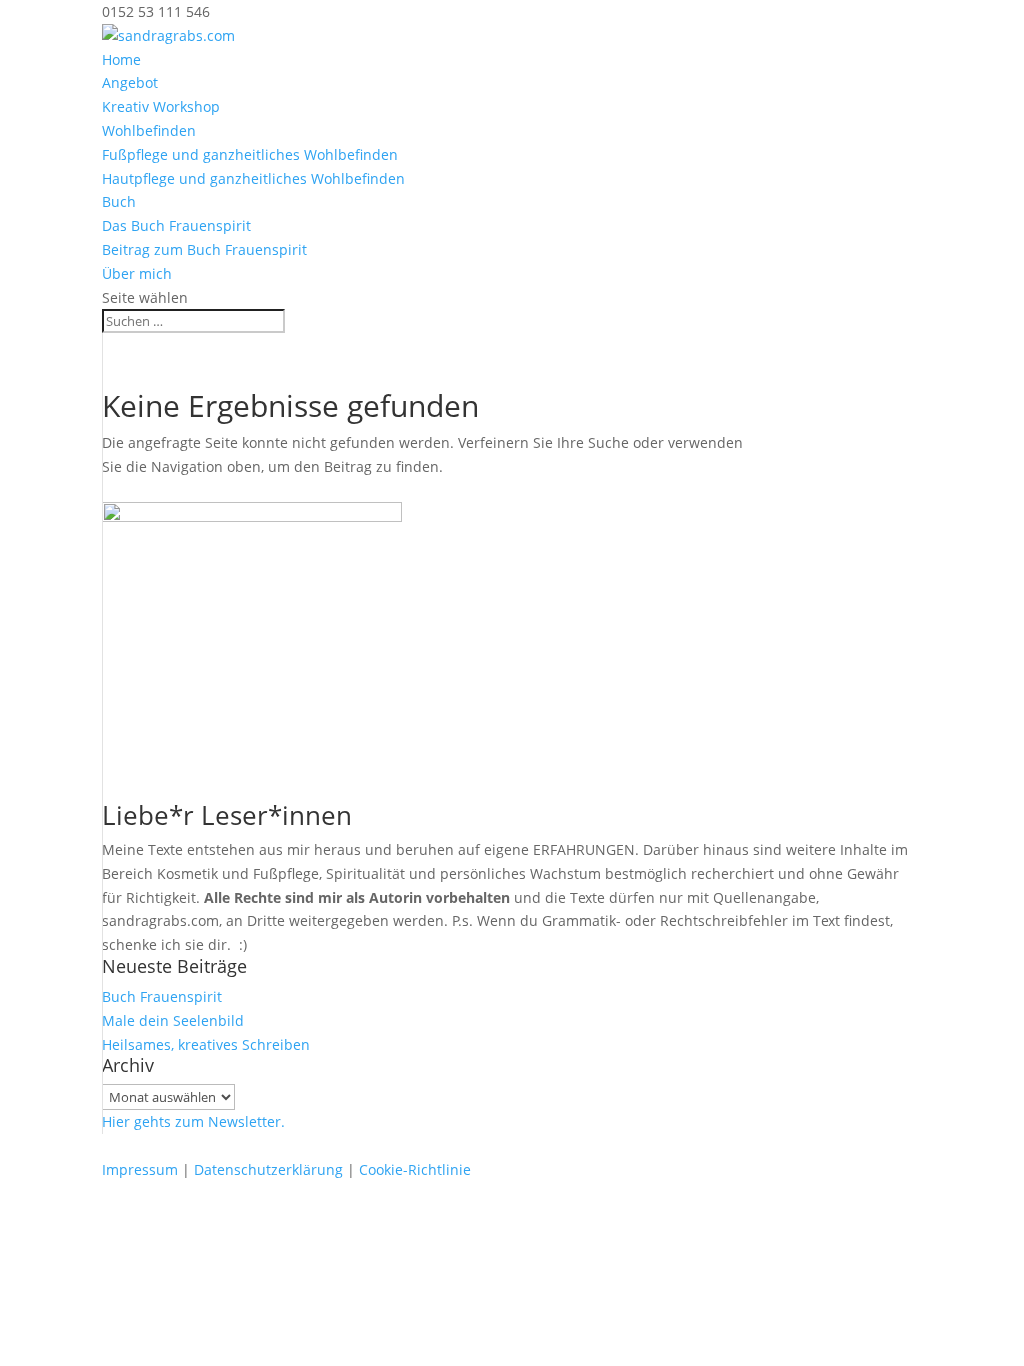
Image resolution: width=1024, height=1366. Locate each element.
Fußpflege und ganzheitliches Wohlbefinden (250, 154)
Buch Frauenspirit (162, 996)
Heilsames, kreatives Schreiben (206, 1044)
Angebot (130, 82)
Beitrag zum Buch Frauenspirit (204, 249)
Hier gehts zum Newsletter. (193, 1121)
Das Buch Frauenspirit (176, 225)
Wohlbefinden (149, 130)
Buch (119, 201)
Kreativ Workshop (161, 106)
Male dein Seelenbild (173, 1020)
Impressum (140, 1169)
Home (121, 59)
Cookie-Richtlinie (415, 1169)
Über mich (137, 273)
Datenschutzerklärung (268, 1169)
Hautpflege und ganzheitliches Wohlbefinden (253, 178)
